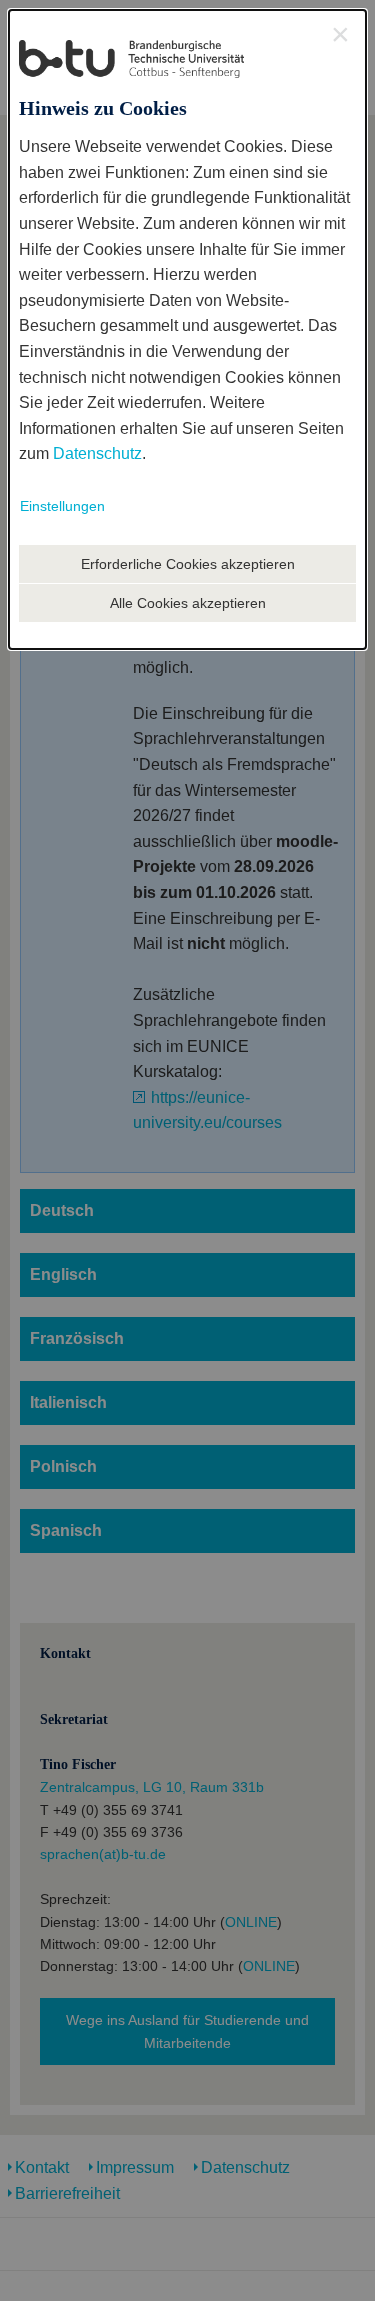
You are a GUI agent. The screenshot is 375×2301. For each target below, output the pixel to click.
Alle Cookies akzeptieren (188, 603)
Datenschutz (97, 453)
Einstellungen (62, 506)
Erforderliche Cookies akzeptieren (188, 564)
